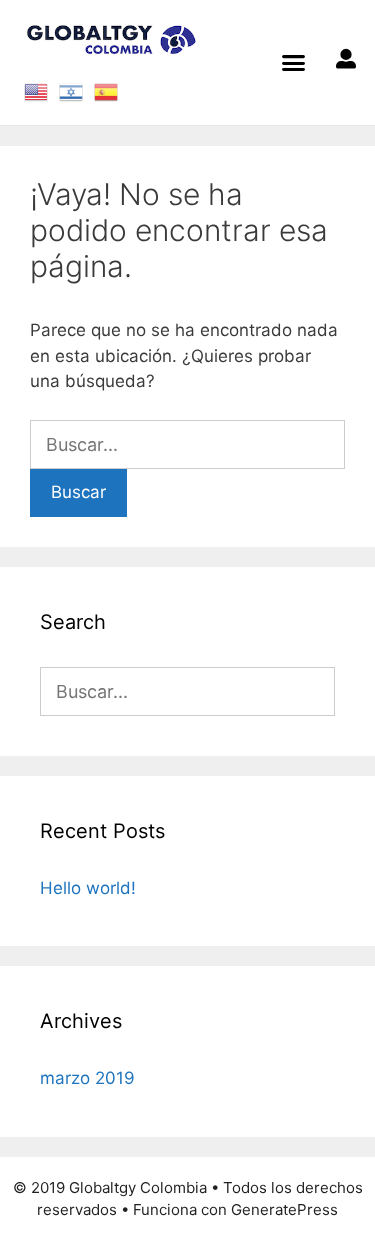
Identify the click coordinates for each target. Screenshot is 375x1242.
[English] (36, 90)
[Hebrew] (71, 90)
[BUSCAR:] (187, 445)
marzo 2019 (87, 1078)
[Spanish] (106, 90)
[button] (294, 63)
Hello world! (88, 888)
